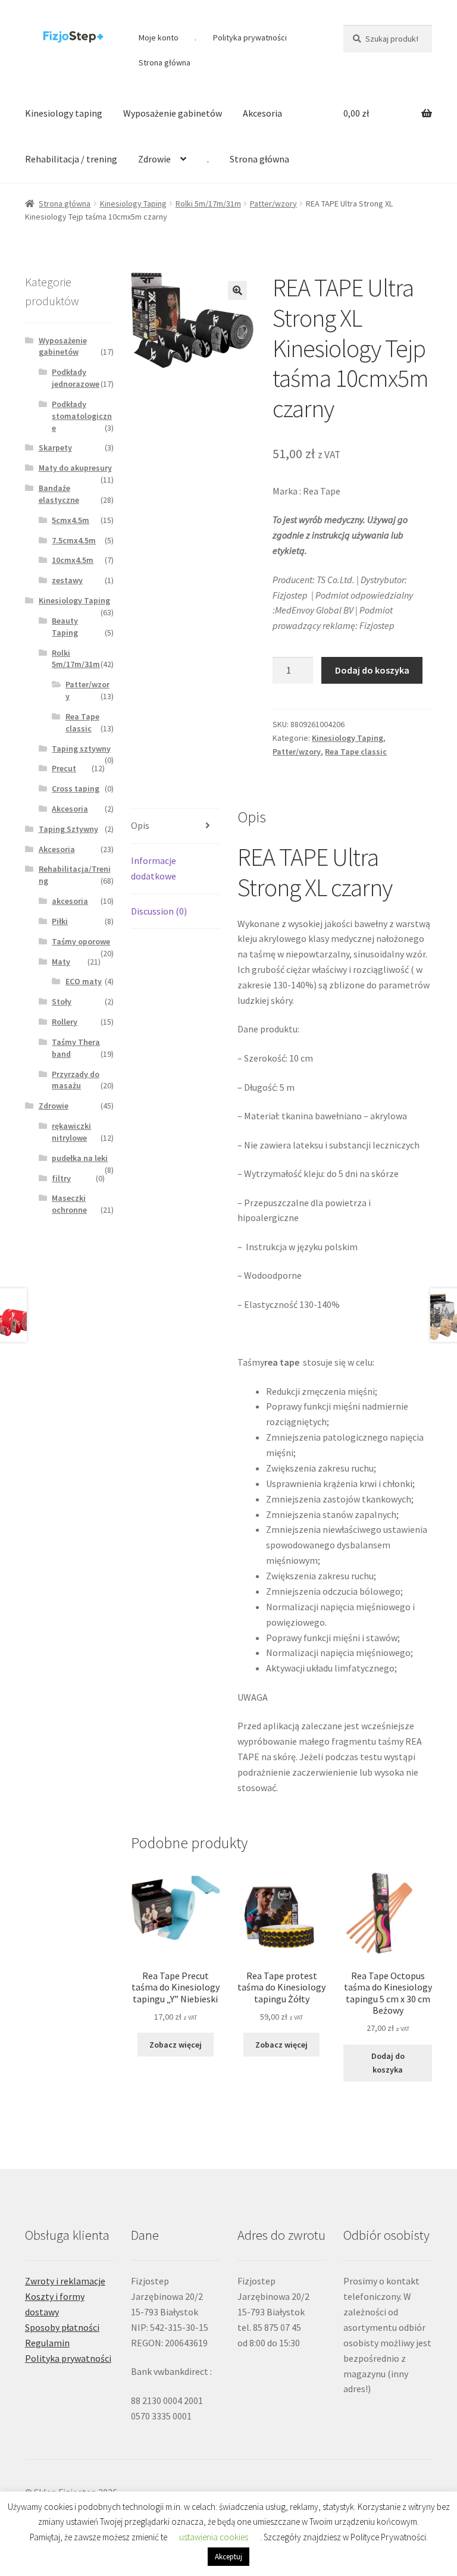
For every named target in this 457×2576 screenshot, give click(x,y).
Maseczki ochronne (69, 1204)
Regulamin (47, 2343)
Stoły (62, 1001)
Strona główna (165, 62)
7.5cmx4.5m (74, 540)
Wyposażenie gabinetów (173, 113)
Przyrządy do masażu (76, 1080)
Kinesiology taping (64, 113)
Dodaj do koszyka (372, 670)
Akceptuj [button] (228, 2557)
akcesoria (70, 901)
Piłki (60, 921)
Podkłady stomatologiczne (82, 416)
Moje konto (159, 37)
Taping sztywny (81, 749)
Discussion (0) (159, 911)
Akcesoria (262, 113)
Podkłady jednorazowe (76, 378)
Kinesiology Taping (133, 204)
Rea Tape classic (356, 752)
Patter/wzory (273, 204)
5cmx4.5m (71, 520)
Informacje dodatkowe (154, 868)
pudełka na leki (80, 1158)
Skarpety (55, 447)
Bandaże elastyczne (59, 494)
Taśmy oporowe (81, 941)
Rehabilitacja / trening (71, 159)
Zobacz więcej (176, 2045)
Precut (64, 768)
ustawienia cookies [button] (214, 2537)
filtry (61, 1178)
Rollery (65, 1022)
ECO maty (84, 981)
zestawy (67, 580)
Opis (140, 825)
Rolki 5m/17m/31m (208, 204)
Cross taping (76, 788)
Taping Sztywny (68, 829)
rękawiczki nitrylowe (71, 1132)
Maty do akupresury (75, 468)
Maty (61, 962)
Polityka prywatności (250, 37)
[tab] (175, 826)
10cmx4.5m (73, 560)
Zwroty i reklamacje (65, 2281)
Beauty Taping (65, 627)
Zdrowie (154, 159)
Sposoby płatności (62, 2327)
